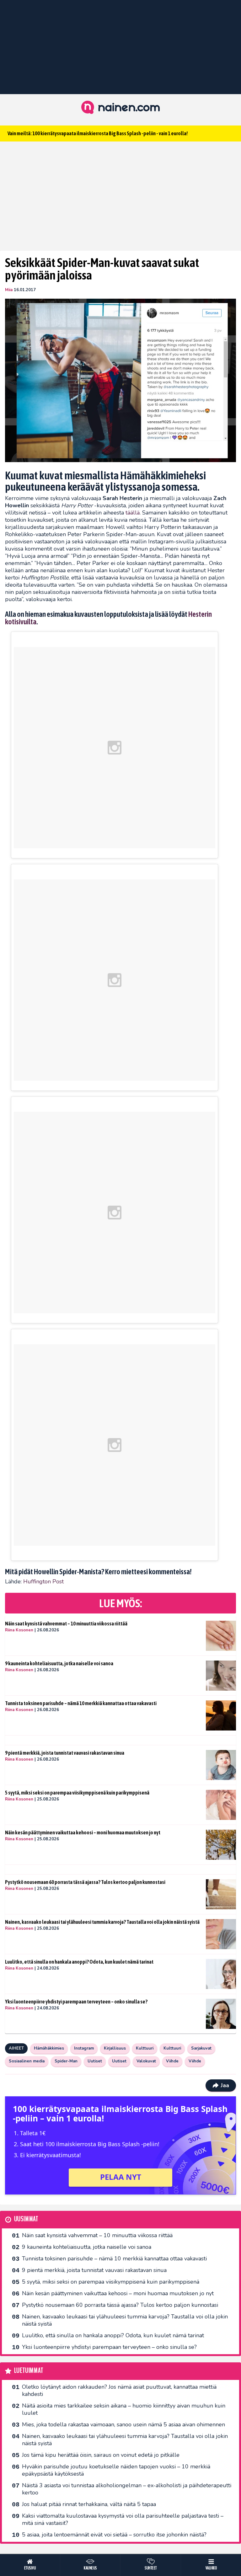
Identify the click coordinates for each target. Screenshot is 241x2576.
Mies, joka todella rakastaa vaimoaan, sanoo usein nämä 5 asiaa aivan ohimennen (123, 2424)
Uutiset (95, 2061)
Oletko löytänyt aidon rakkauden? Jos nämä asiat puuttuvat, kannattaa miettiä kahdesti (119, 2390)
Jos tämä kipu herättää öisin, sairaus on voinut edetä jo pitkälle (101, 2455)
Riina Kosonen (19, 1630)
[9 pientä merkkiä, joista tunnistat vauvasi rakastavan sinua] (221, 1765)
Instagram (84, 2048)
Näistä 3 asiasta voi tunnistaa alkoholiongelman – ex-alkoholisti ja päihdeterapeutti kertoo (127, 2489)
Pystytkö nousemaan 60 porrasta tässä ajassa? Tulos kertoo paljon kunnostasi (85, 1882)
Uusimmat (26, 2219)
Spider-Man (66, 2061)
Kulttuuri (145, 2048)
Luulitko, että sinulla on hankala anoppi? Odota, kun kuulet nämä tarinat (79, 1962)
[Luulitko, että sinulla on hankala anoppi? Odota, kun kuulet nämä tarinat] (221, 1974)
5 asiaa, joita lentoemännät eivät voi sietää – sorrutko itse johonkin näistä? (114, 2535)
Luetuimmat (29, 2371)
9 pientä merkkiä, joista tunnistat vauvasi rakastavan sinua (65, 1753)
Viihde (172, 2061)
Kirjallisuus (115, 2048)
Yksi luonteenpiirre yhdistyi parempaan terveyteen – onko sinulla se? (76, 2002)
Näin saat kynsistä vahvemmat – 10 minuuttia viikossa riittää (66, 1624)
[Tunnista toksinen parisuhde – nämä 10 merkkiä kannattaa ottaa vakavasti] (221, 1715)
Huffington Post (43, 1581)
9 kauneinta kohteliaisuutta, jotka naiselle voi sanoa (59, 1663)
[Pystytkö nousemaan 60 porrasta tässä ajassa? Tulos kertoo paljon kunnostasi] (221, 1894)
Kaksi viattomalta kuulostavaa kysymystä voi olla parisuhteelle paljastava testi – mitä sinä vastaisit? (123, 2519)
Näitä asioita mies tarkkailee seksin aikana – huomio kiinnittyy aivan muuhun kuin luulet (124, 2409)
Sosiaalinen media (27, 2061)
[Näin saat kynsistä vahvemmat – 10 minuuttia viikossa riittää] (221, 1636)
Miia (9, 290)
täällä (133, 513)
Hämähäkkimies (49, 2048)
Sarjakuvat (201, 2048)
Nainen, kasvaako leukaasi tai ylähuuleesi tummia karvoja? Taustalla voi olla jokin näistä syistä (102, 1922)
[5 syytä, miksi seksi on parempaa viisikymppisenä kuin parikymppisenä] (221, 1805)
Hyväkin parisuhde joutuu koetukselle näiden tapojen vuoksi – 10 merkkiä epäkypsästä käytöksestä (116, 2470)
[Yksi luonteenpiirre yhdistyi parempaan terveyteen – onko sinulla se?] (221, 2014)
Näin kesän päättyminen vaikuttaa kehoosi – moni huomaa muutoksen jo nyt (83, 1832)
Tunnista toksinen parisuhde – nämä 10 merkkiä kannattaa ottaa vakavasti (81, 1703)
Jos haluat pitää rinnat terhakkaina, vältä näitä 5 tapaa (89, 2504)
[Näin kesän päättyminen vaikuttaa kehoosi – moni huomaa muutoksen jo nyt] (221, 1845)
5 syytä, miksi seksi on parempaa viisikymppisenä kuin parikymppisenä (77, 1793)
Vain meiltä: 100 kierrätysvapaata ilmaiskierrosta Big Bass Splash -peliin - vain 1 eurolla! (98, 133)
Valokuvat (146, 2061)
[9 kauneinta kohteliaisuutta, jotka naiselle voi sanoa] (221, 1676)
